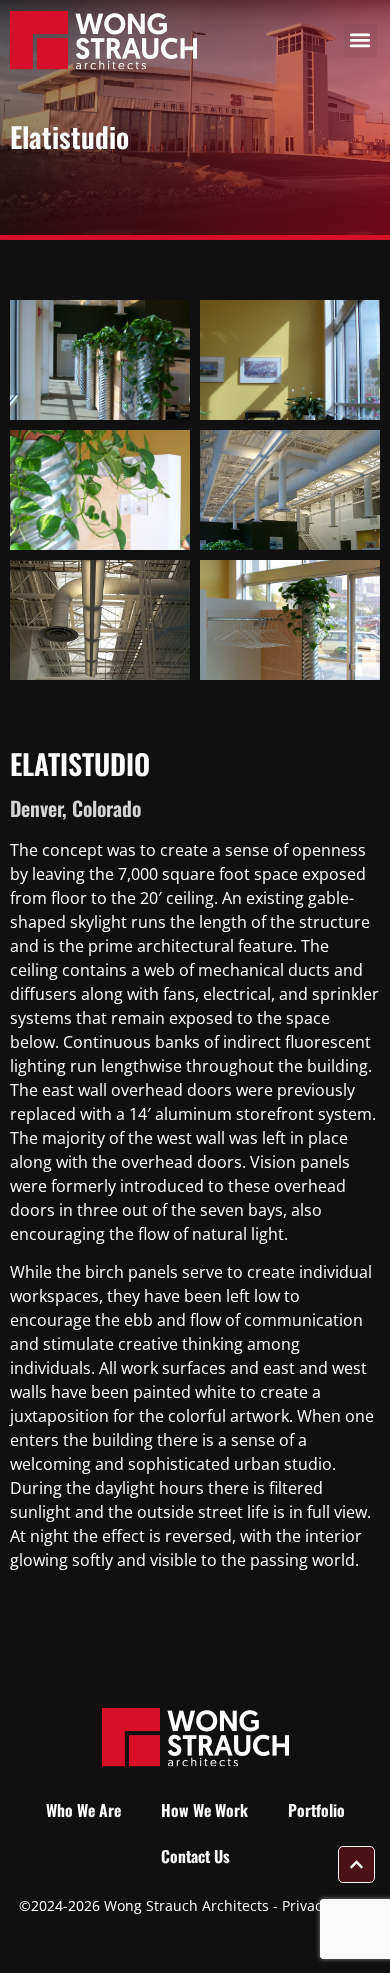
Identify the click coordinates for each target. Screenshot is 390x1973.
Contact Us (195, 1856)
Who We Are (83, 1810)
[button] (360, 40)
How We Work (204, 1810)
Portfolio (316, 1810)
